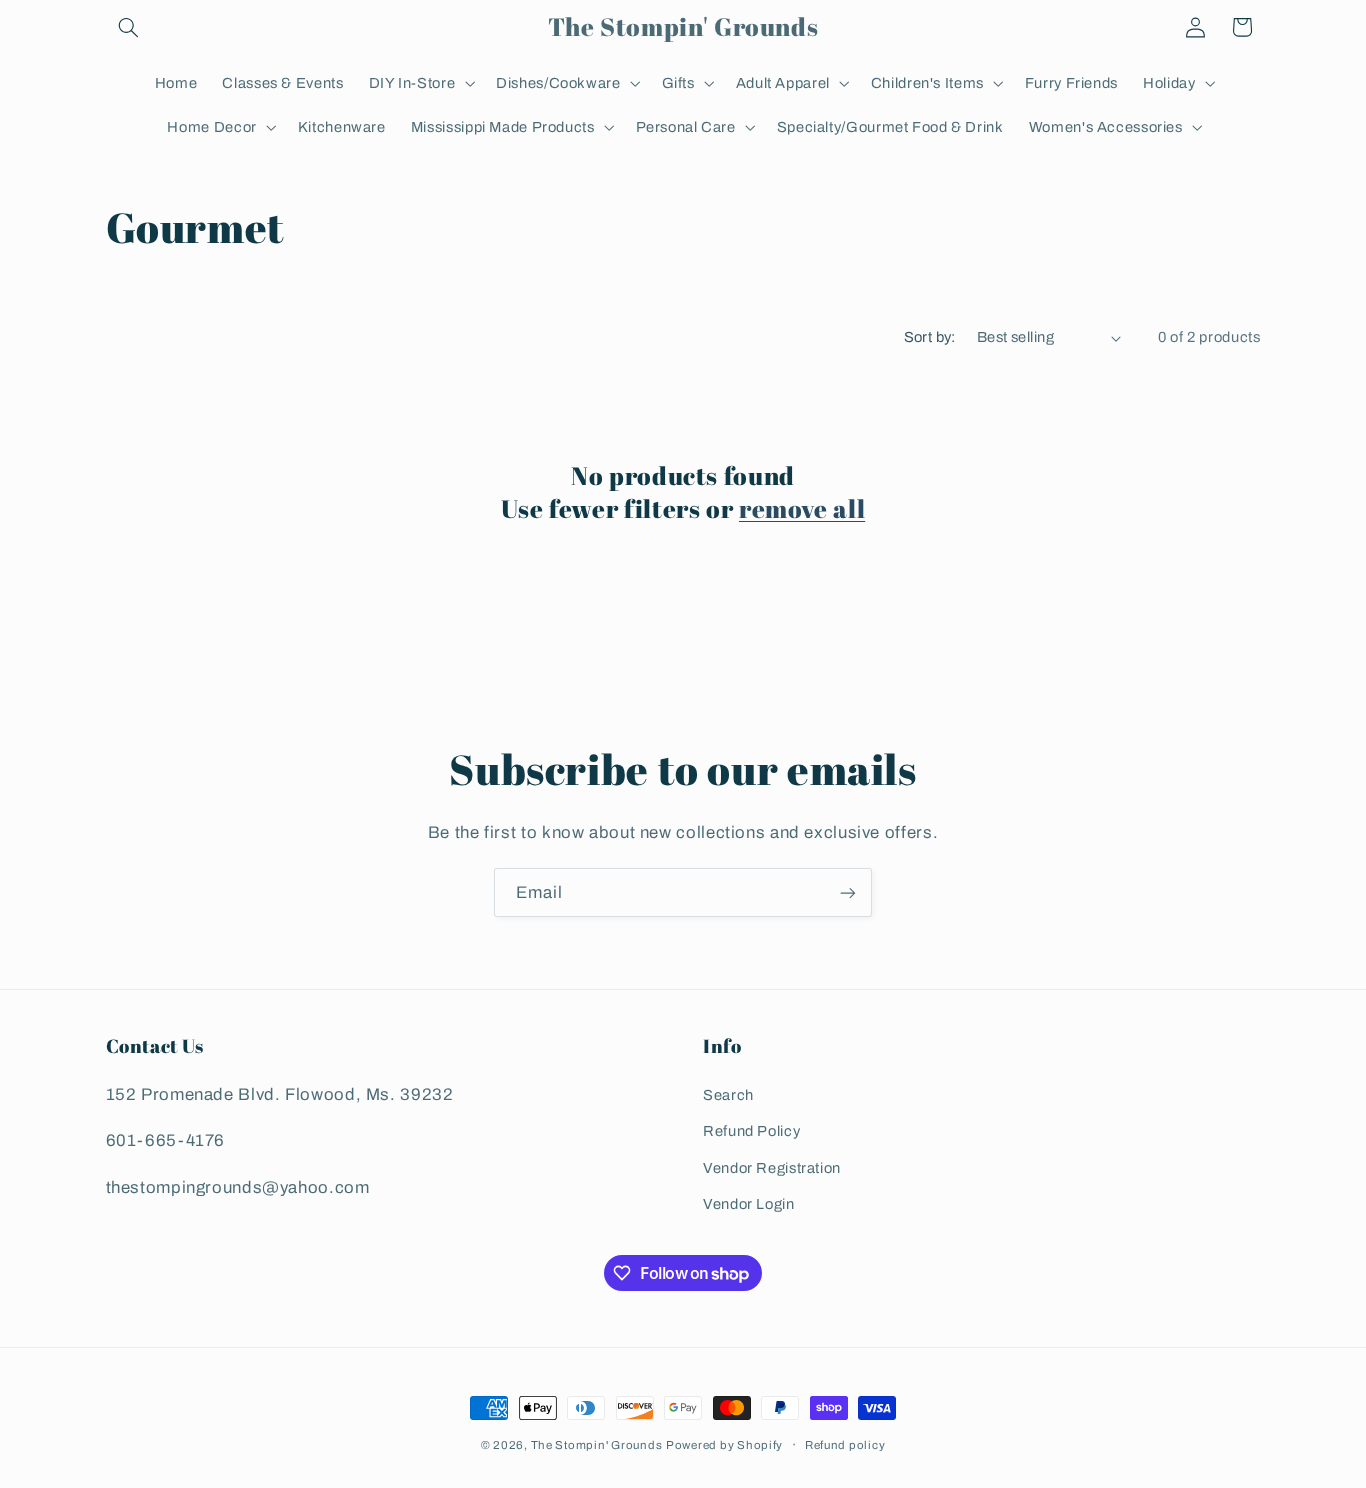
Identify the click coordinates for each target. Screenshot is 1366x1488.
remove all (802, 508)
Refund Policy (751, 1131)
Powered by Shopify (724, 1445)
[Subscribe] (848, 892)
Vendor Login (749, 1204)
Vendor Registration (772, 1168)
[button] (129, 27)
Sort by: (930, 337)
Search (728, 1095)
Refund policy (845, 1445)
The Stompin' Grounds (597, 1445)
